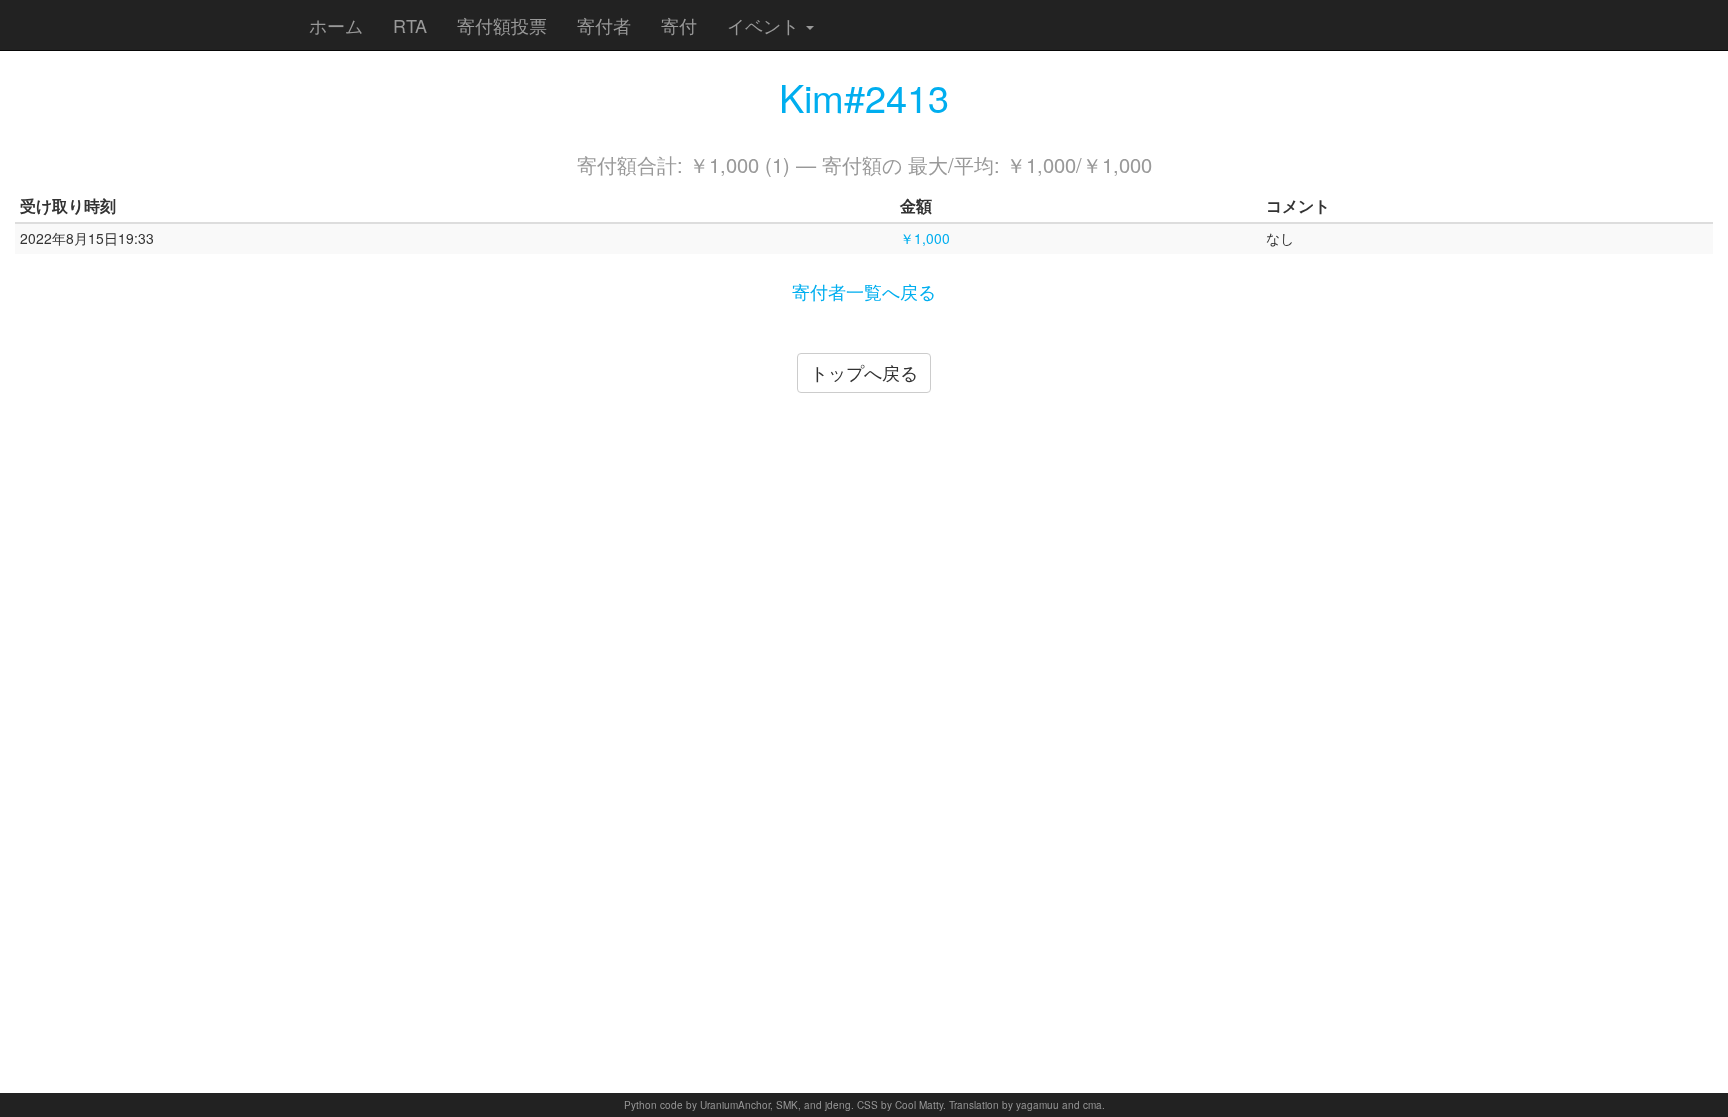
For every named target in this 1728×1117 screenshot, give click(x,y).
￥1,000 (925, 238)
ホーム (336, 25)
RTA (410, 25)
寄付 (679, 25)
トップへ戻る (864, 372)
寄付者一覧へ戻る (864, 291)
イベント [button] (765, 25)
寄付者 (604, 25)
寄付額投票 (502, 25)
